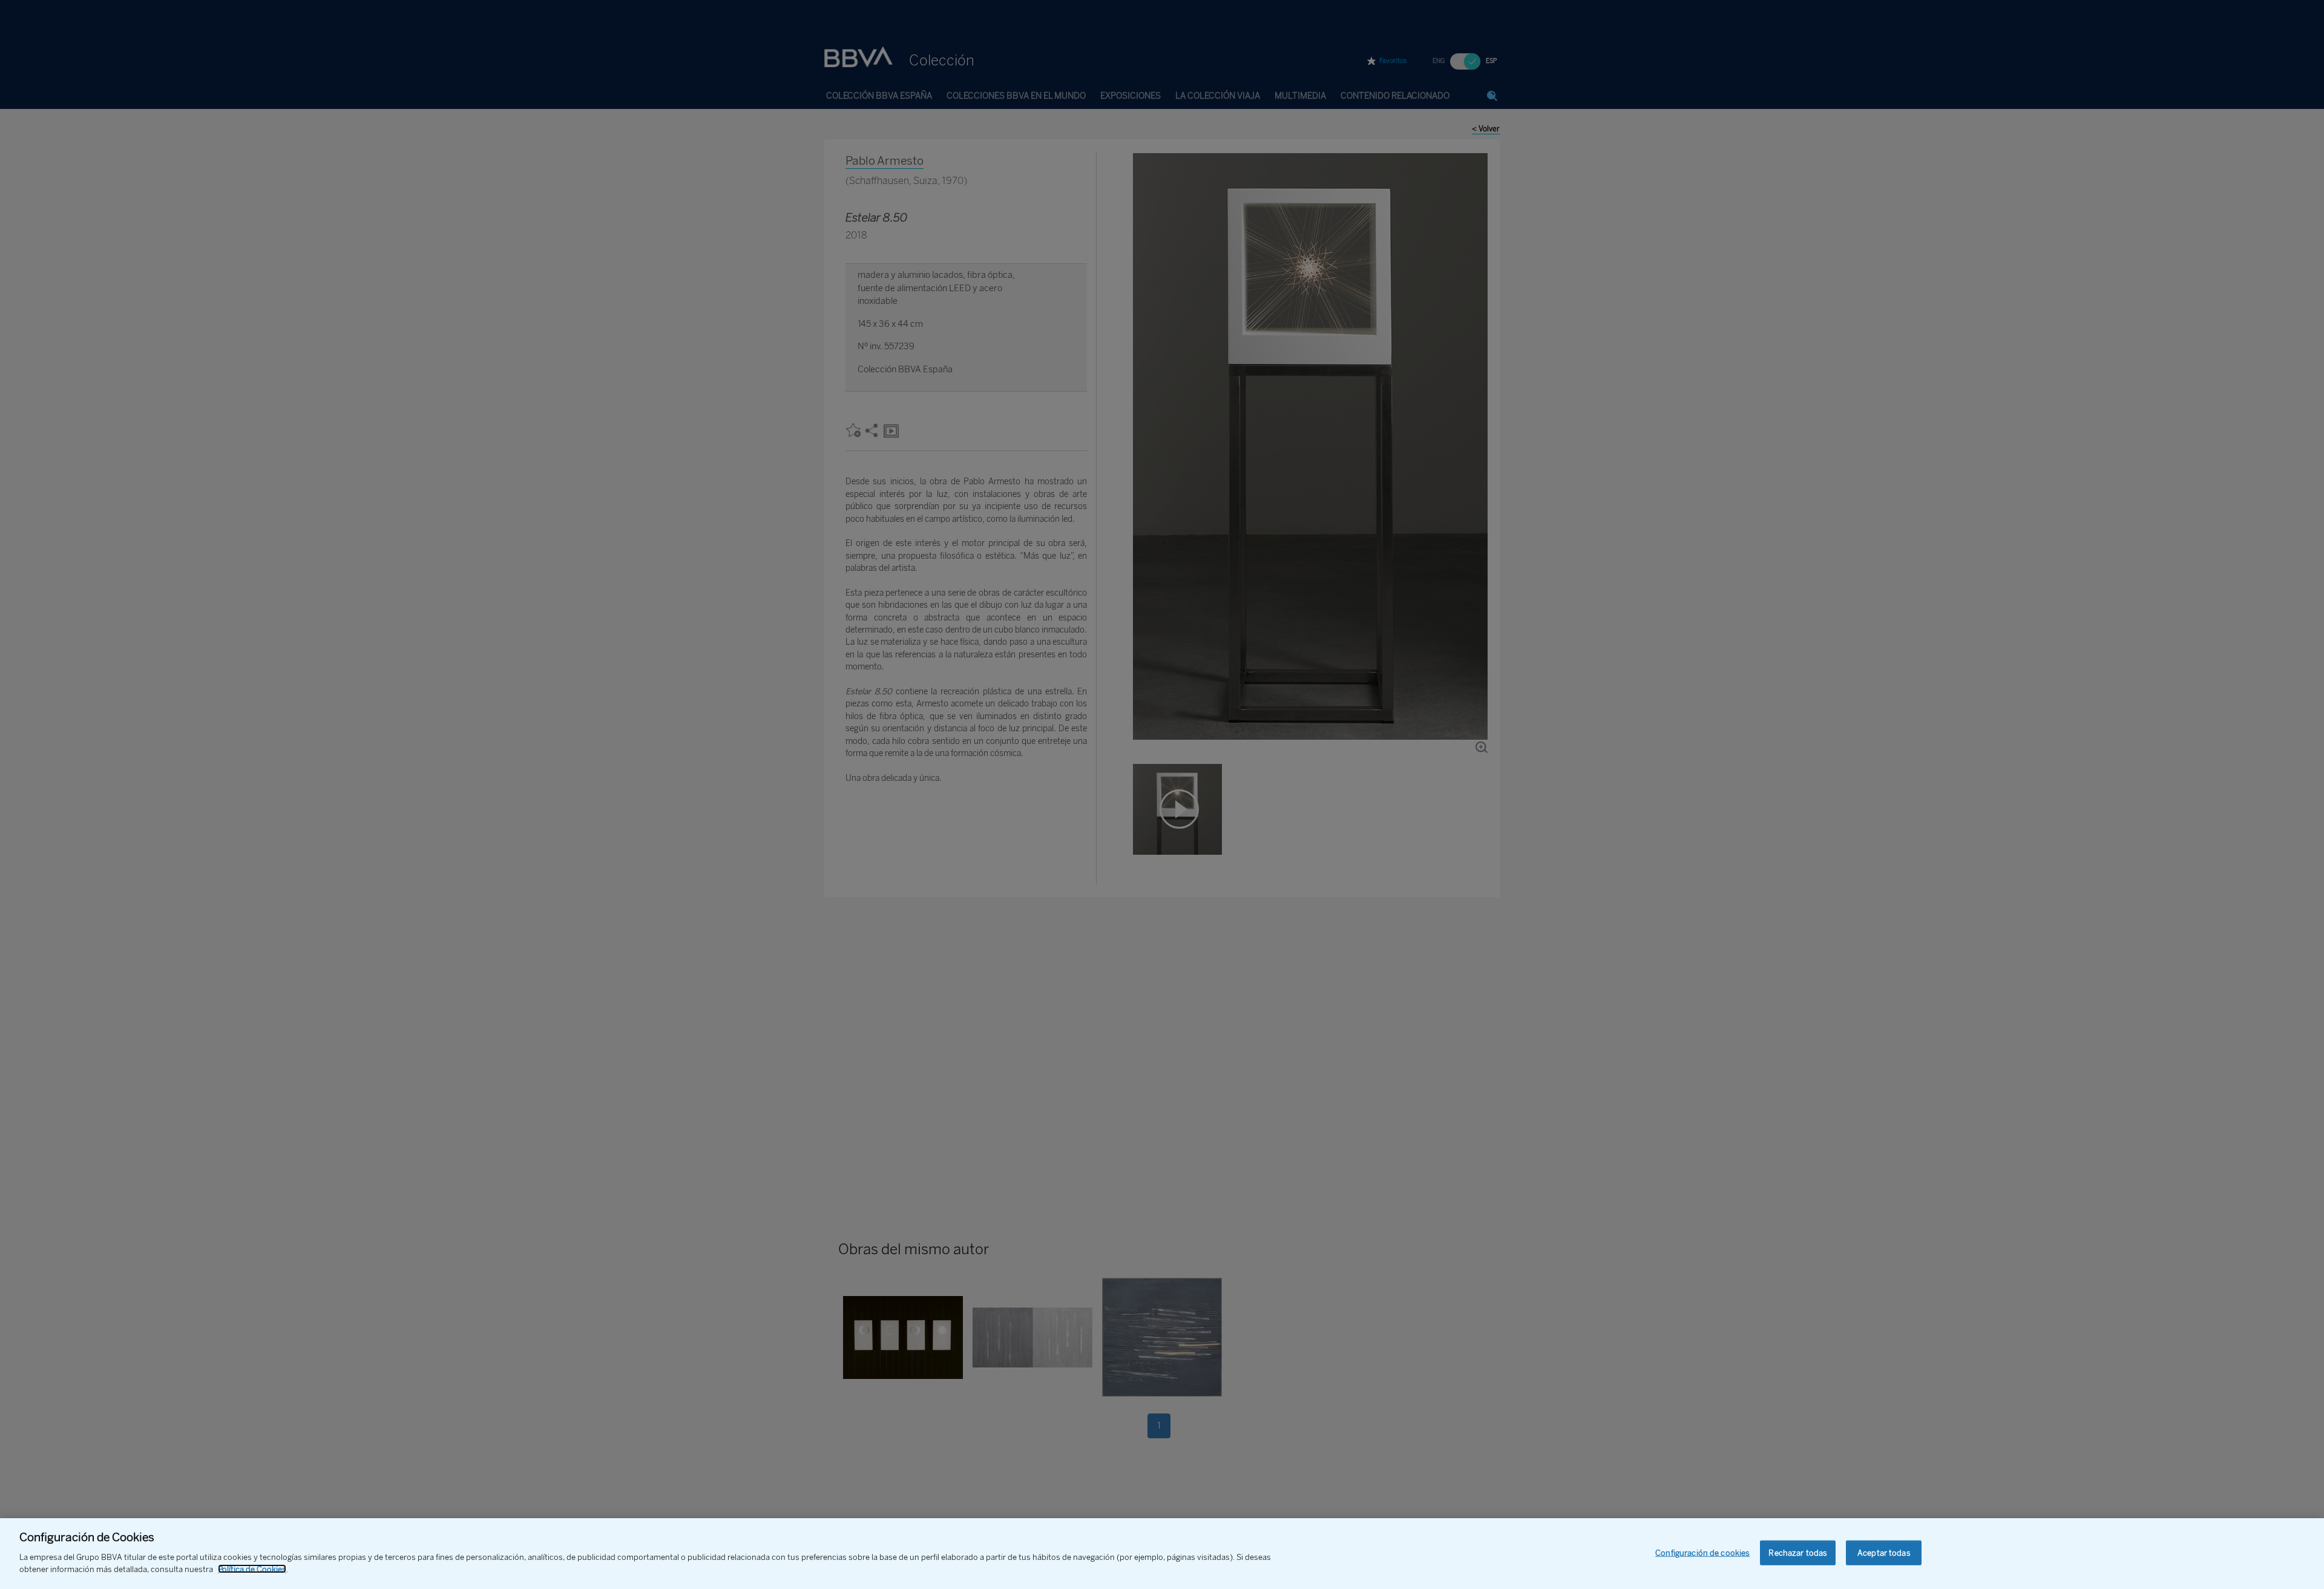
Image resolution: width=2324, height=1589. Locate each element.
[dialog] (1162, 1554)
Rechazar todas (1798, 1552)
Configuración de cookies (1702, 1552)
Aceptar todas (1884, 1552)
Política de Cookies (252, 1569)
